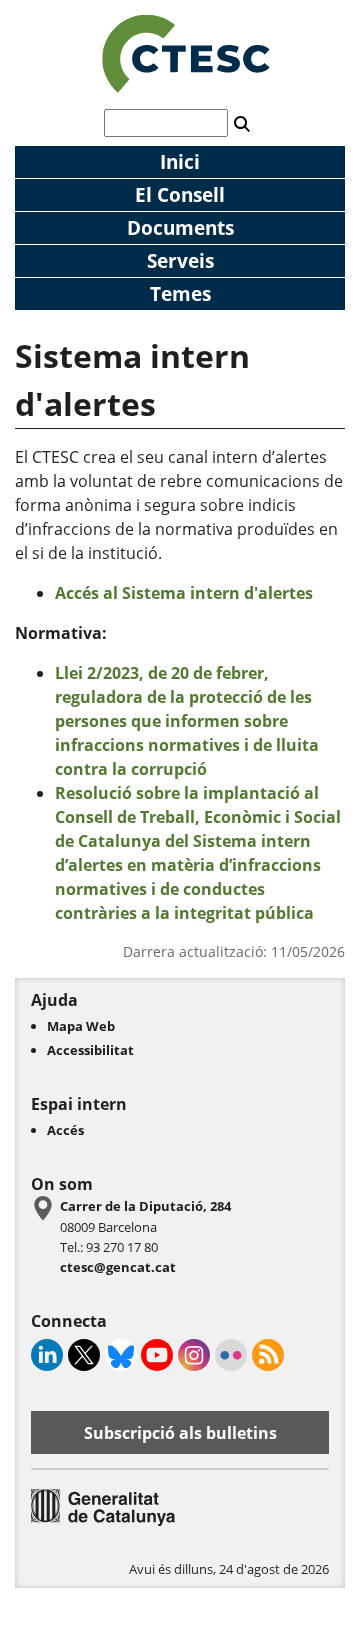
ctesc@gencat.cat (118, 1267)
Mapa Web (81, 1026)
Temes (180, 293)
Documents (180, 227)
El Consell (180, 194)
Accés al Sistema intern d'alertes (184, 593)
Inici (180, 161)
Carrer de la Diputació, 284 (145, 1206)
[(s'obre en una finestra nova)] (103, 1521)
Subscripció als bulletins (180, 1433)
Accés (65, 1130)
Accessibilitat (90, 1050)
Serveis (180, 260)
